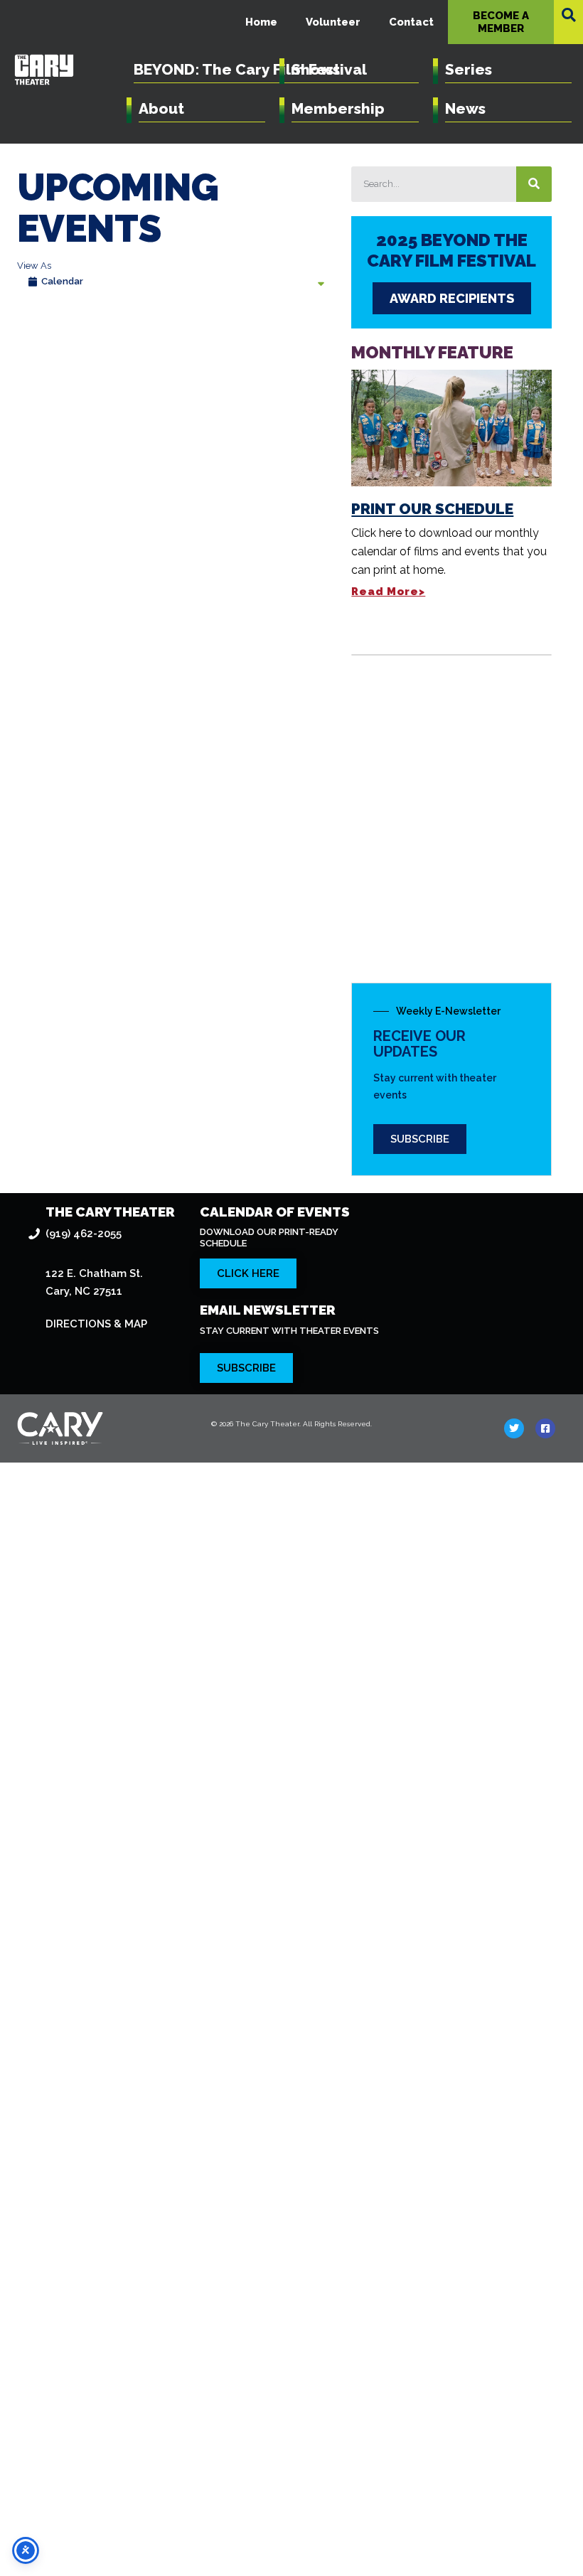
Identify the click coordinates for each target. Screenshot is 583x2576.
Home (261, 22)
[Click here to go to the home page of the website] (102, 1428)
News (465, 108)
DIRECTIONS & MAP (96, 1324)
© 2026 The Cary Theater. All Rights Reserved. (291, 1424)
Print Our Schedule (432, 509)
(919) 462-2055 (84, 1234)
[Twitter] (514, 1428)
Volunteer (333, 22)
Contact (411, 22)
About (161, 108)
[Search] (534, 184)
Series (469, 69)
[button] (569, 15)
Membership (338, 108)
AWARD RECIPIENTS (452, 298)
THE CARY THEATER (110, 1212)
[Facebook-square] (545, 1428)
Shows (316, 69)
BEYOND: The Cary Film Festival (250, 69)
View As (34, 266)
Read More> (388, 592)
